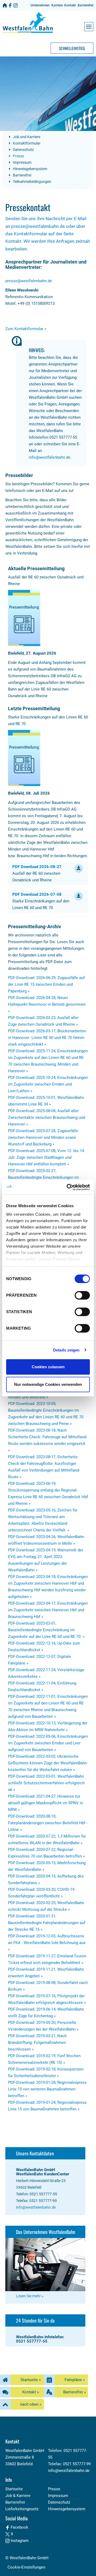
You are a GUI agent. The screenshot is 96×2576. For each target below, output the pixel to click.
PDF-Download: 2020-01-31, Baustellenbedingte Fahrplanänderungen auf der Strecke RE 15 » (47, 1923)
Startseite (14, 2489)
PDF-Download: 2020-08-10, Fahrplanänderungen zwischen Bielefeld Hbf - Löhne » (48, 1823)
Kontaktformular (26, 143)
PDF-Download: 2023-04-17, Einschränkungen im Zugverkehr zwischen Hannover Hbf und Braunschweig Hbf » (48, 1610)
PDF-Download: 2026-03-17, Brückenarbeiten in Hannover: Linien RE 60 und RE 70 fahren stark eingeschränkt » (47, 1038)
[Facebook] (10, 5)
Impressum (22, 162)
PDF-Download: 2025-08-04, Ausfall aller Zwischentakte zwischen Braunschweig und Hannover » (47, 1118)
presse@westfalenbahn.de (29, 281)
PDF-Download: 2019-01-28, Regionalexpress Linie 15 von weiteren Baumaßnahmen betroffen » (47, 2089)
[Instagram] (15, 5)
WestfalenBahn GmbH (29, 2558)
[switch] (82, 1295)
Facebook (19, 2527)
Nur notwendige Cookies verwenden (48, 1384)
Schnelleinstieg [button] (72, 48)
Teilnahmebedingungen (32, 182)
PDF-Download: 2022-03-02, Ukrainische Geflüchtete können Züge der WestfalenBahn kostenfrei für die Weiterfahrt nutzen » (47, 1763)
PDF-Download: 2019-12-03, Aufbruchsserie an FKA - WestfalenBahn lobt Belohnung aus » (47, 1943)
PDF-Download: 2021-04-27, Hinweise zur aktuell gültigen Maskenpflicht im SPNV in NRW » (45, 1803)
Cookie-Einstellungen (26, 2567)
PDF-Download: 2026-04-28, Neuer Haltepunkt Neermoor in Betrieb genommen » (47, 1004)
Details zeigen (66, 1350)
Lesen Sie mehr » (30, 2296)
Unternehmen (40, 5)
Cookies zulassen (48, 1367)
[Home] (5, 5)
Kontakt (70, 5)
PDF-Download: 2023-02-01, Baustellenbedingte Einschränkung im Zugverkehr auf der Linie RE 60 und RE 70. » (46, 1630)
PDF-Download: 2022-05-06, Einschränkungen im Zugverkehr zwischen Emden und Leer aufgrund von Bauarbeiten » (48, 1743)
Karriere (57, 5)
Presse (18, 156)
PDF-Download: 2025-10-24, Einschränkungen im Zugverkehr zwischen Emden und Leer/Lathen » (48, 1084)
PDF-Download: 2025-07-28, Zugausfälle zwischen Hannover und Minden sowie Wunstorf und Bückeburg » (43, 1137)
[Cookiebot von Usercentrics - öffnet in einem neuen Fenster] (68, 1187)
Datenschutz (23, 150)
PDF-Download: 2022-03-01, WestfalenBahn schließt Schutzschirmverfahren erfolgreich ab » (46, 1783)
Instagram (19, 2541)
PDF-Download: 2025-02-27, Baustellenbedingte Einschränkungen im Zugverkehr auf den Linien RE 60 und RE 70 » (47, 1177)
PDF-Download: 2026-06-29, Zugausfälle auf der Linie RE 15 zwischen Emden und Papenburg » (46, 984)
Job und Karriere (26, 137)
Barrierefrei (85, 5)
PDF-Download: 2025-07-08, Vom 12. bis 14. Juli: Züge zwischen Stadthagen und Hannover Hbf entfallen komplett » (47, 1157)
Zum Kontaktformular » (26, 329)
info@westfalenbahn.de (50, 457)
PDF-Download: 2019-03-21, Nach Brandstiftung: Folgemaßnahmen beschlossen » (37, 2043)
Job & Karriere (18, 2496)
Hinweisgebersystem (30, 169)
